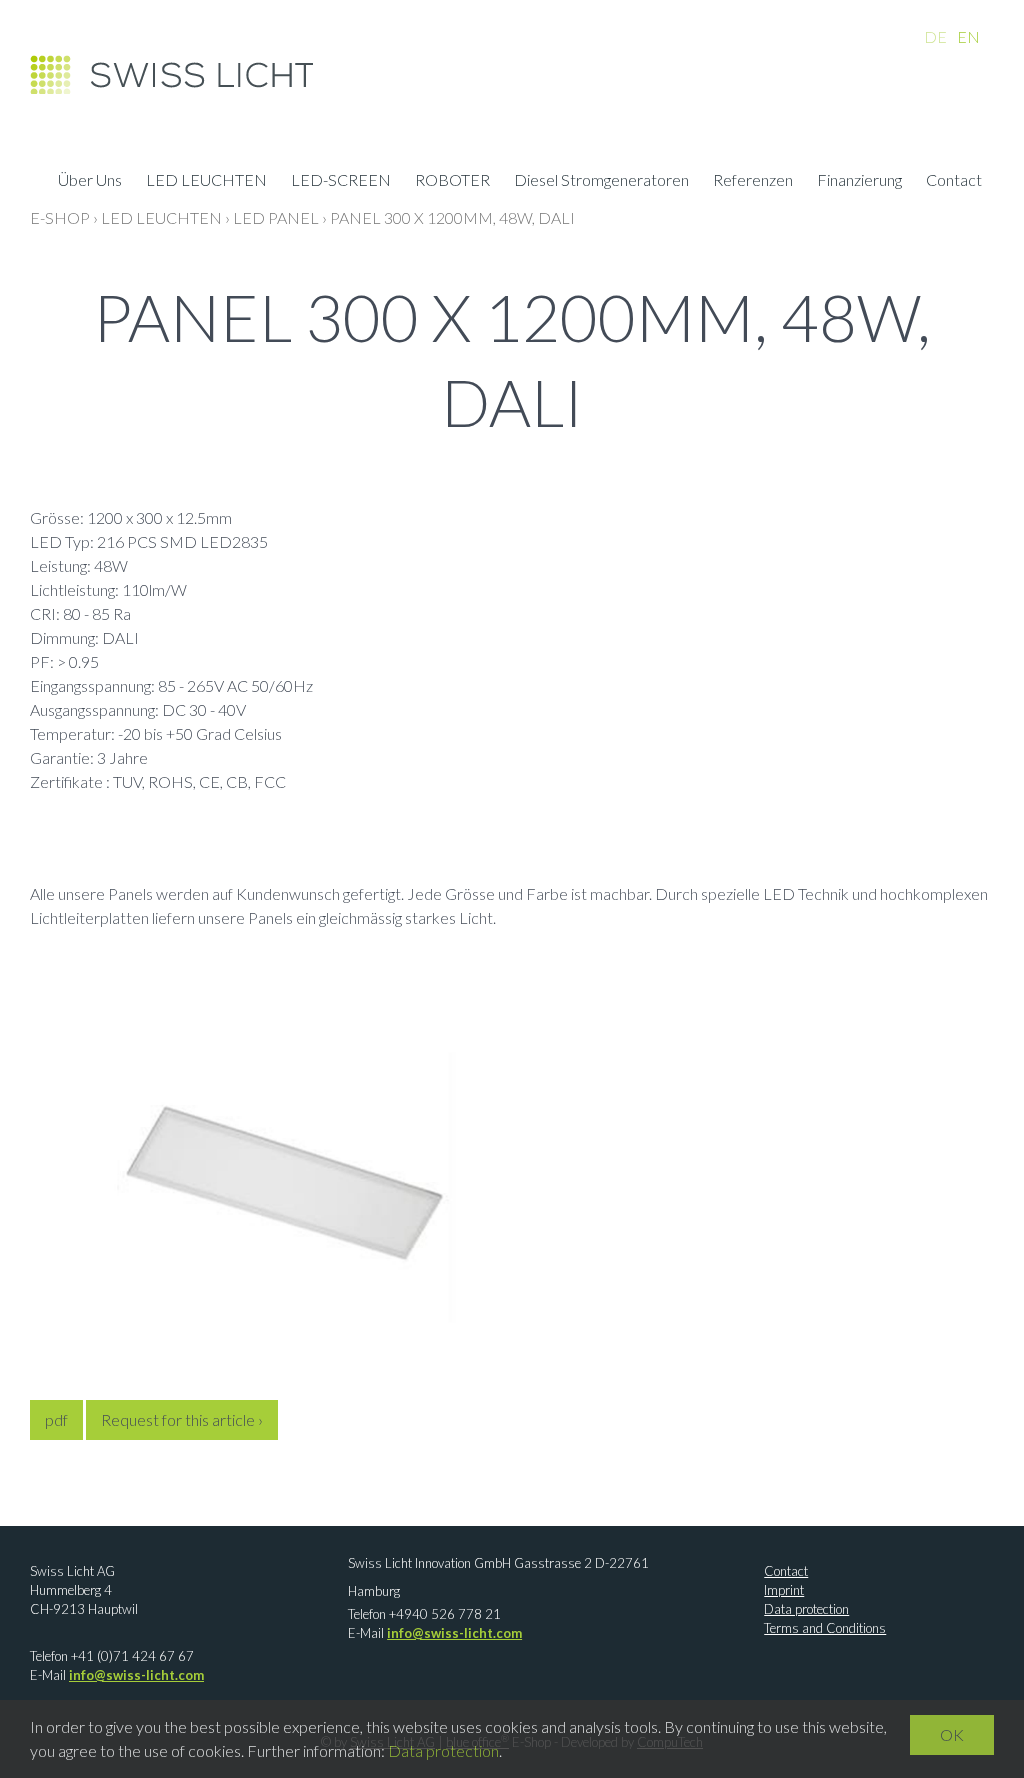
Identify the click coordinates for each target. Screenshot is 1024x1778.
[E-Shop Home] (171, 80)
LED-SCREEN (341, 182)
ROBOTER (452, 182)
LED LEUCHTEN (206, 182)
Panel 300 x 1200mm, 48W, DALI (452, 217)
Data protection (806, 1609)
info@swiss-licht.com (136, 1675)
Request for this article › (182, 1419)
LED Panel (276, 217)
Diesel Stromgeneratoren (601, 182)
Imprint (784, 1590)
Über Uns (90, 182)
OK (952, 1734)
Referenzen (753, 182)
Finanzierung (859, 182)
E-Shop (60, 217)
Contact (954, 182)
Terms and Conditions (825, 1628)
